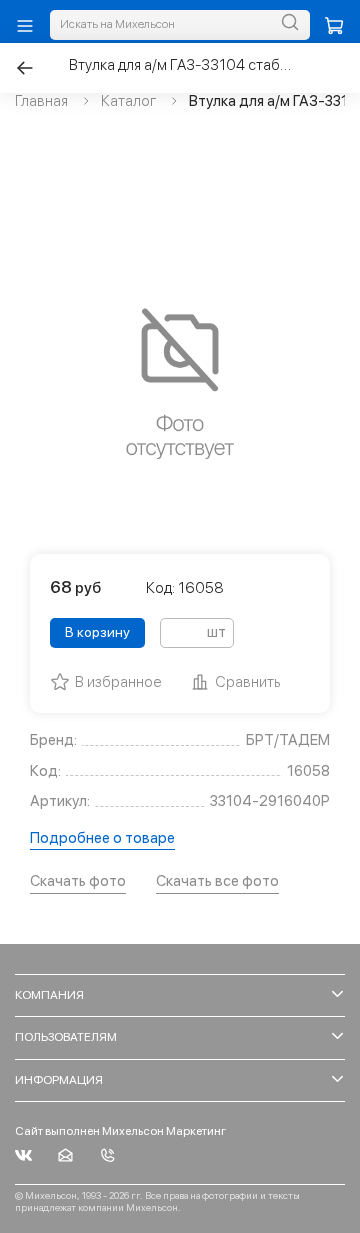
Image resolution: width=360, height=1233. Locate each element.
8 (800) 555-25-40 (107, 1155)
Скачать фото (78, 881)
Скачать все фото (217, 881)
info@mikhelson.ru (65, 1155)
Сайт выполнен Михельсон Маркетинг (120, 1131)
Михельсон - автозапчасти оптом (23, 1155)
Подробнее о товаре (102, 838)
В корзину (97, 632)
